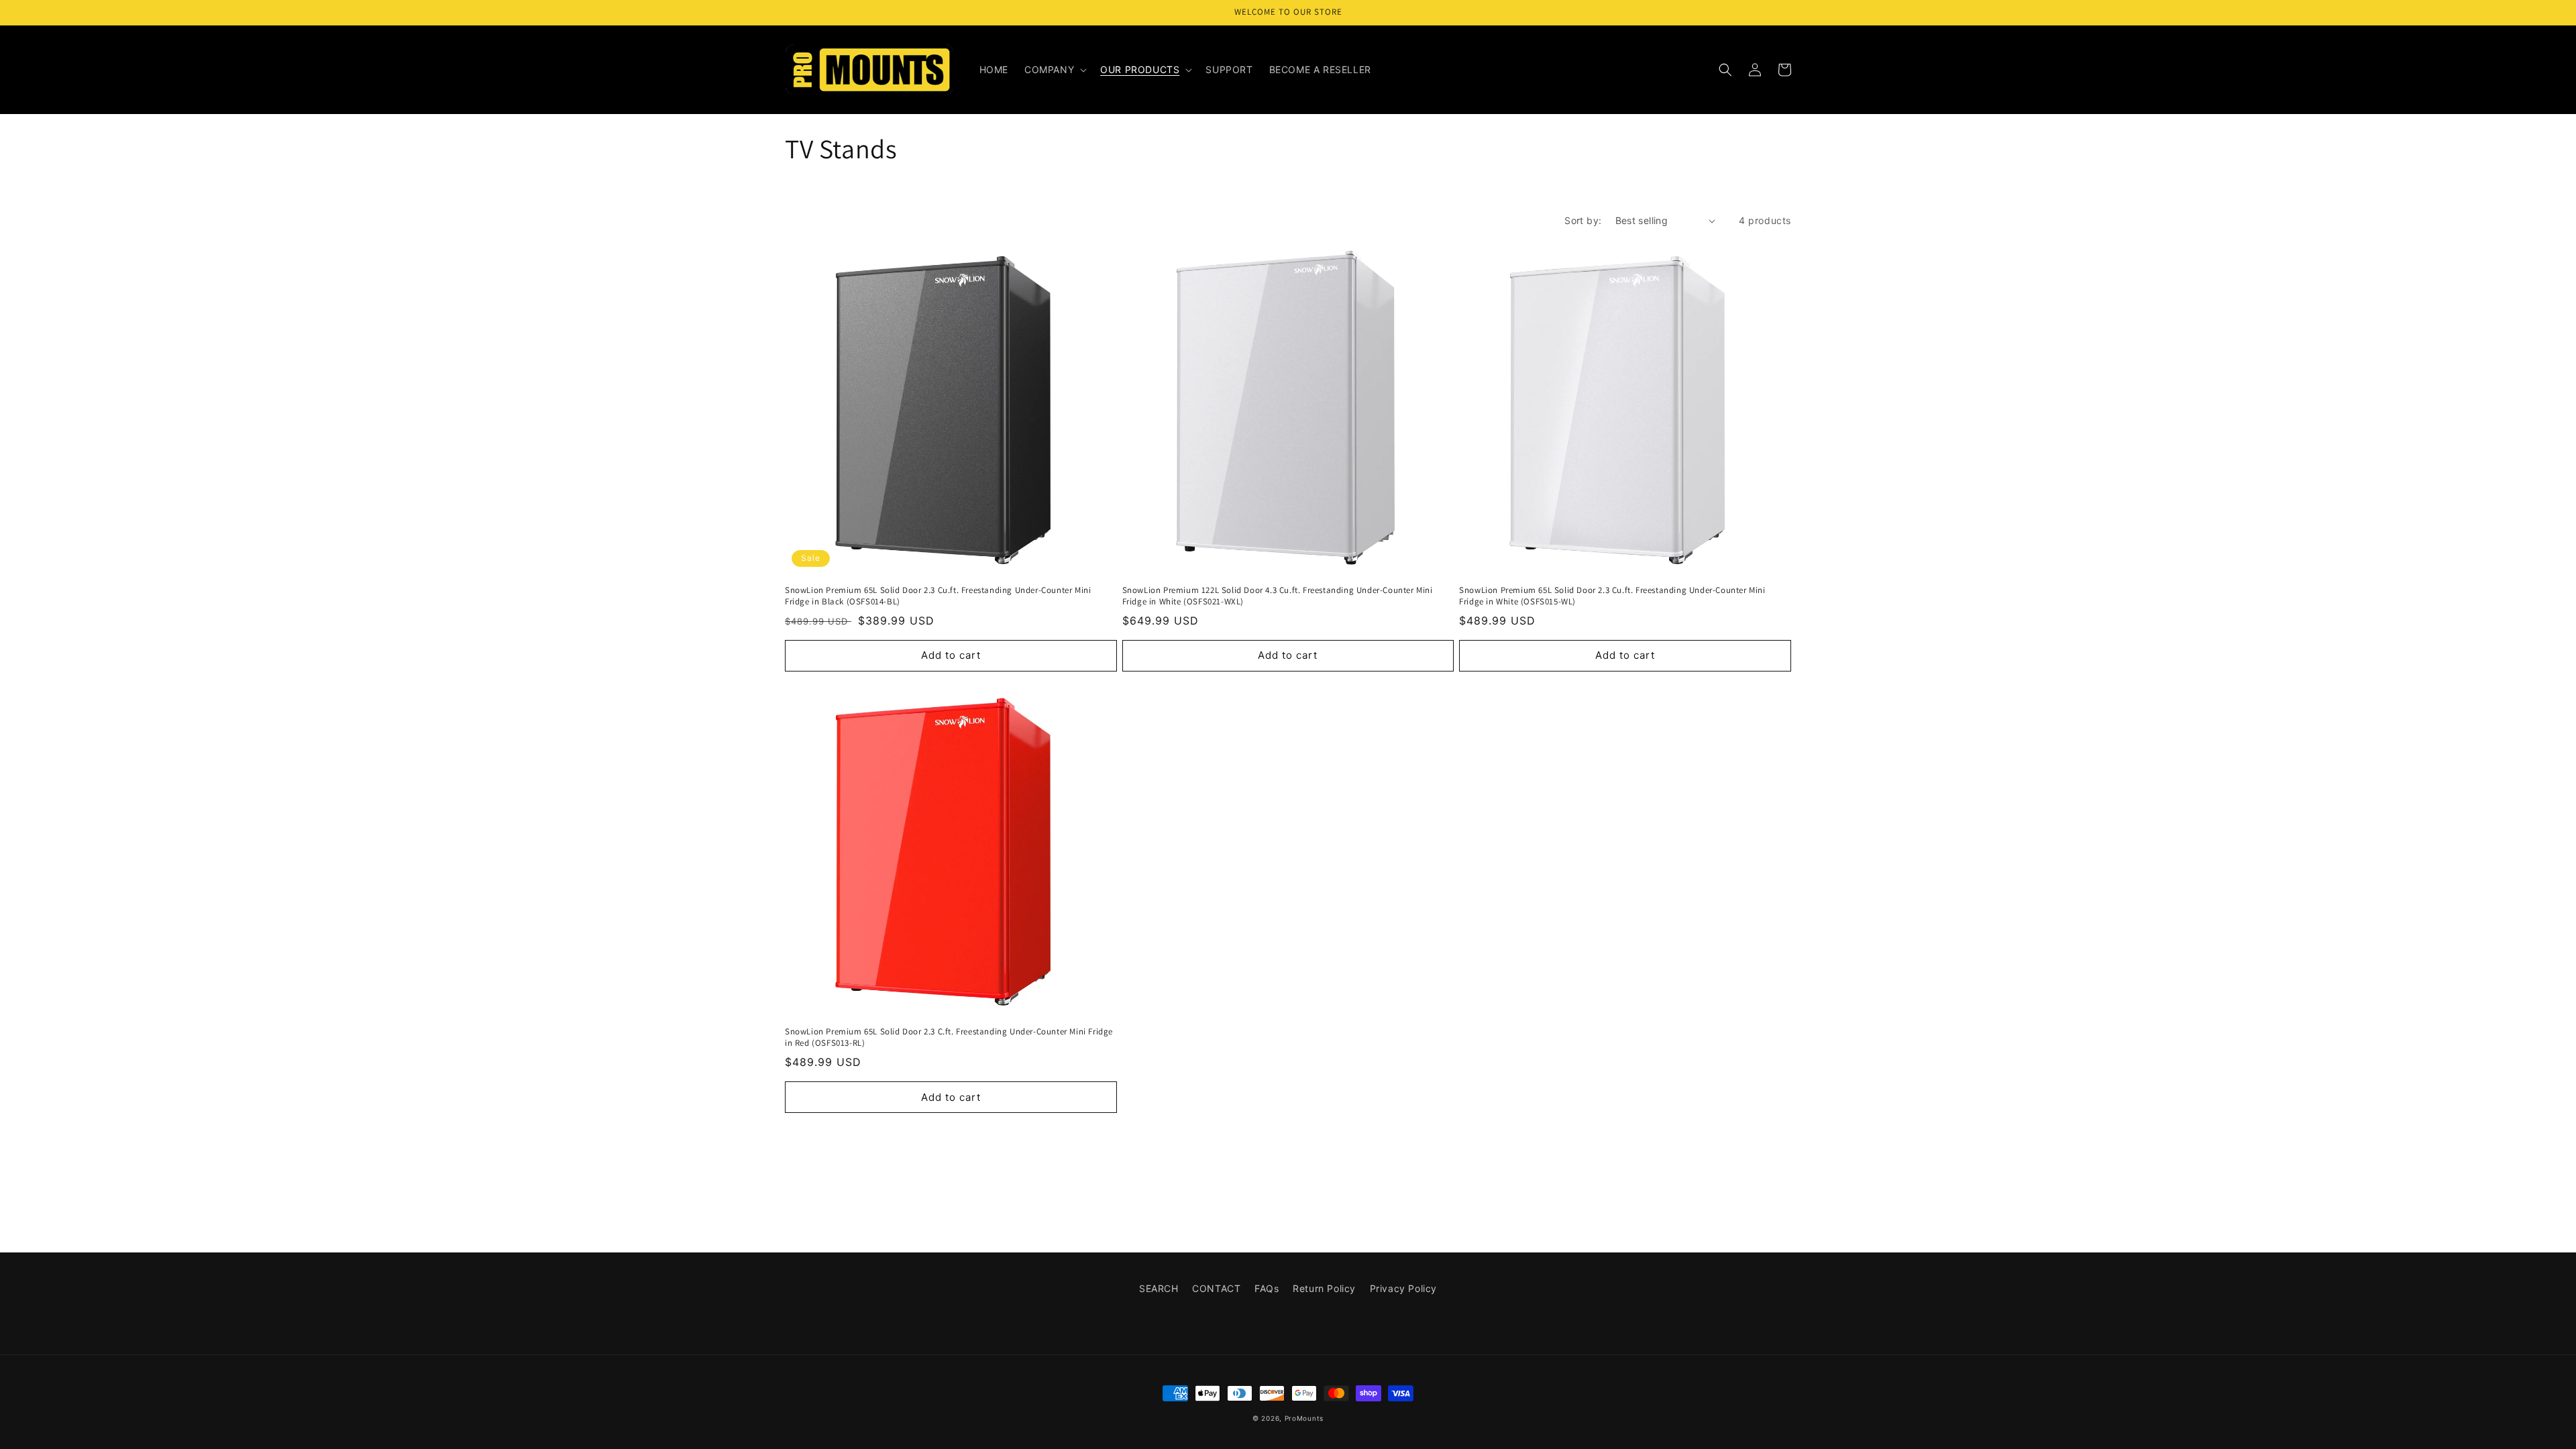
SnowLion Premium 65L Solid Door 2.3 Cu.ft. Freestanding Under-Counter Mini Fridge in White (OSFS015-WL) (1612, 596)
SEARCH (1159, 1288)
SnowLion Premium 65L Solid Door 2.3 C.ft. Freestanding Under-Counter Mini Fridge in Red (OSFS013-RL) (949, 1037)
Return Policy (1324, 1288)
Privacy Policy (1403, 1288)
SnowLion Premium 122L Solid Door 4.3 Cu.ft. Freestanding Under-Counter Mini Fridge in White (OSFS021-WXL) (1278, 596)
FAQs (1267, 1288)
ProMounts (1304, 1418)
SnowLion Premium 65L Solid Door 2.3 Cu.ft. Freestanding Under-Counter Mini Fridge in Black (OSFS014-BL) (938, 596)
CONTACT (1216, 1288)
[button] (1054, 70)
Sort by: (1583, 220)
